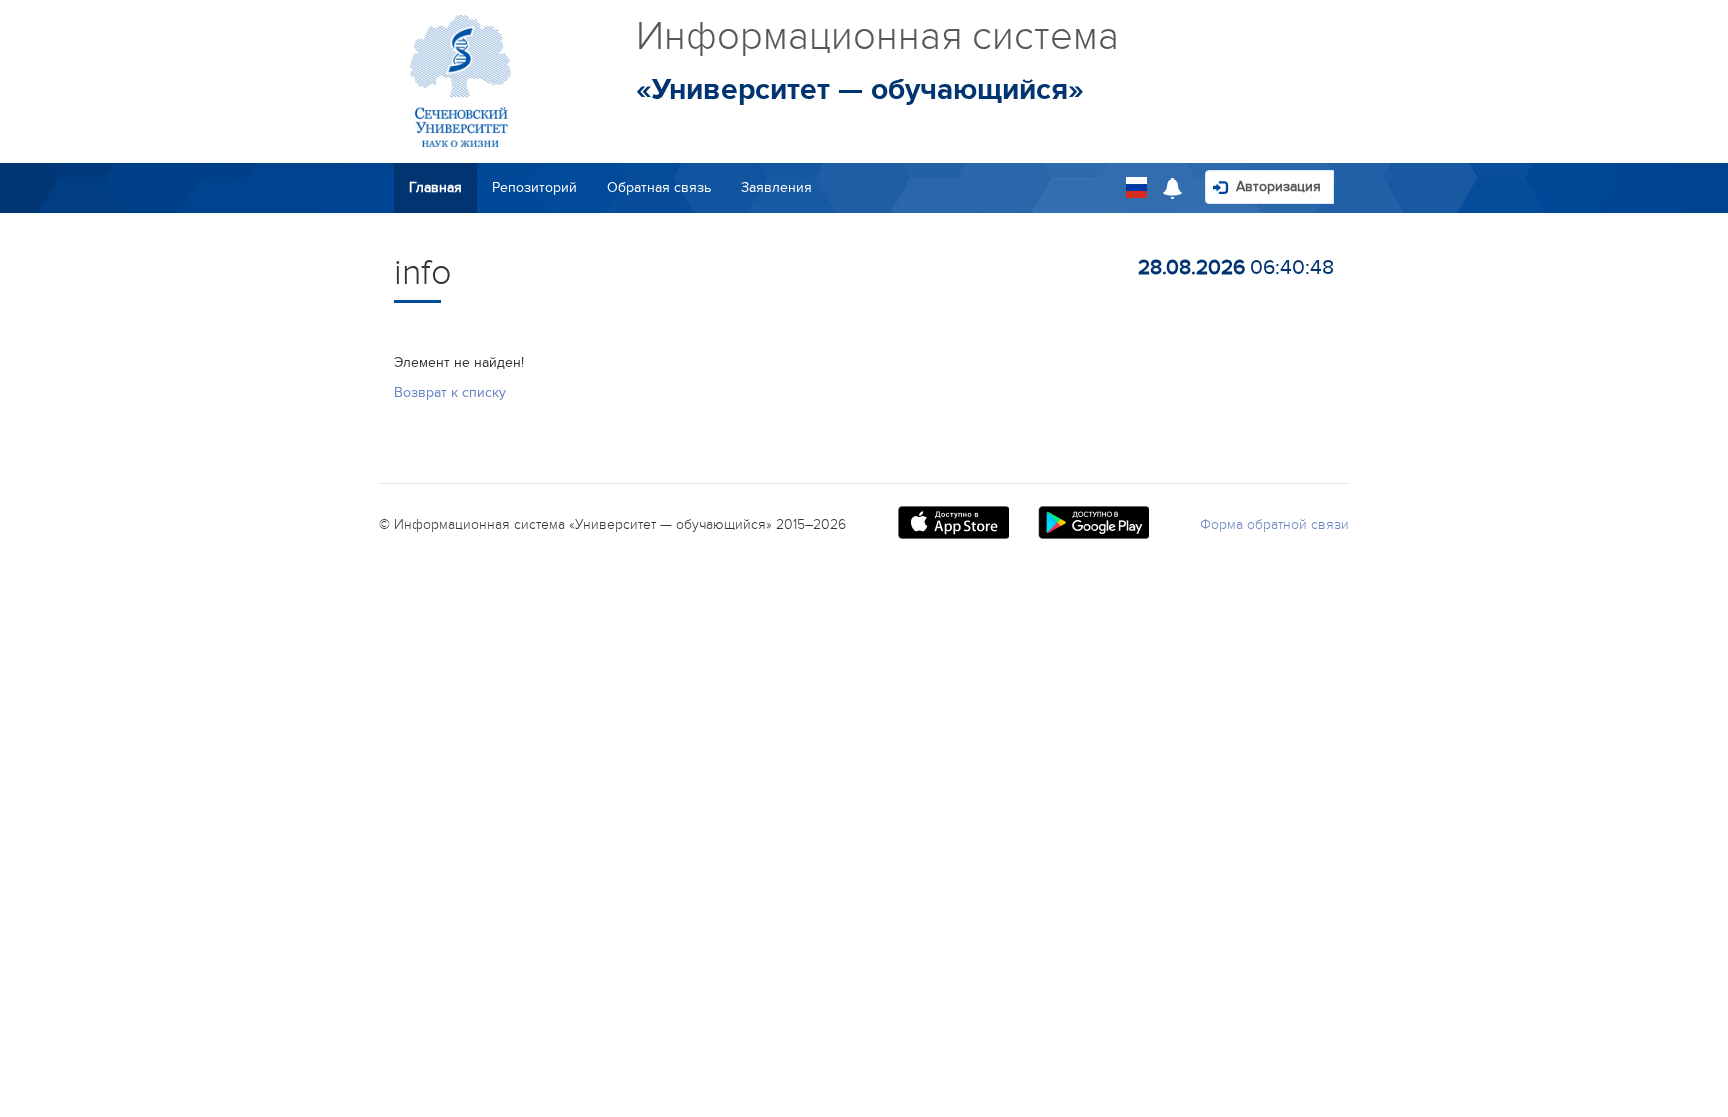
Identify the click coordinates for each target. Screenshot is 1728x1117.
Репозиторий (534, 187)
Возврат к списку (450, 392)
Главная (435, 187)
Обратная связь (659, 187)
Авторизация (1276, 186)
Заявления (776, 187)
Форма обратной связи (1274, 524)
